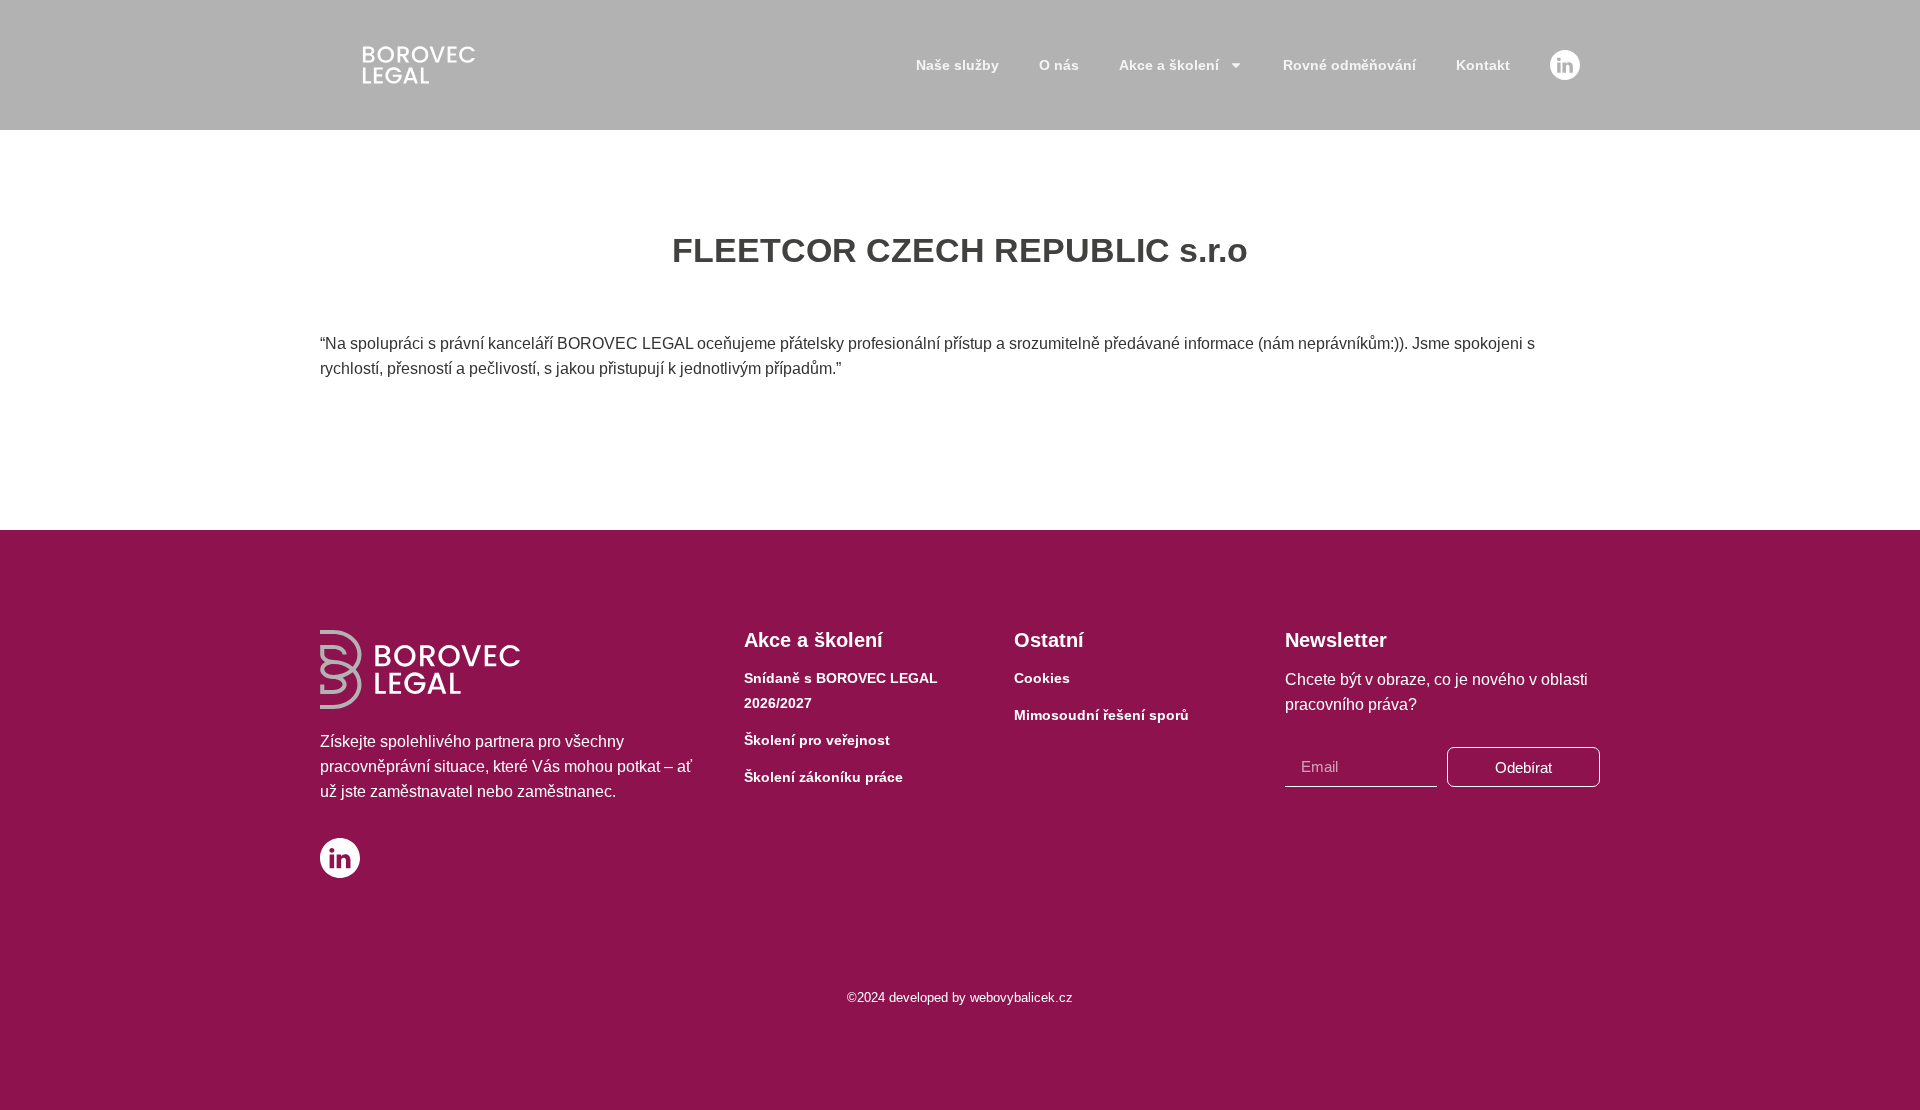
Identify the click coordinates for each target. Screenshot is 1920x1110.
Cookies (1042, 678)
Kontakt (1483, 65)
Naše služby (957, 65)
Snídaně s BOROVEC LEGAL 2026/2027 (841, 690)
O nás (1059, 65)
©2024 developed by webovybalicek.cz (960, 997)
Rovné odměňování (1349, 65)
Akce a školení (1169, 65)
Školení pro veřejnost (817, 740)
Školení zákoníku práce (823, 777)
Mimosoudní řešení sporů (1101, 715)
